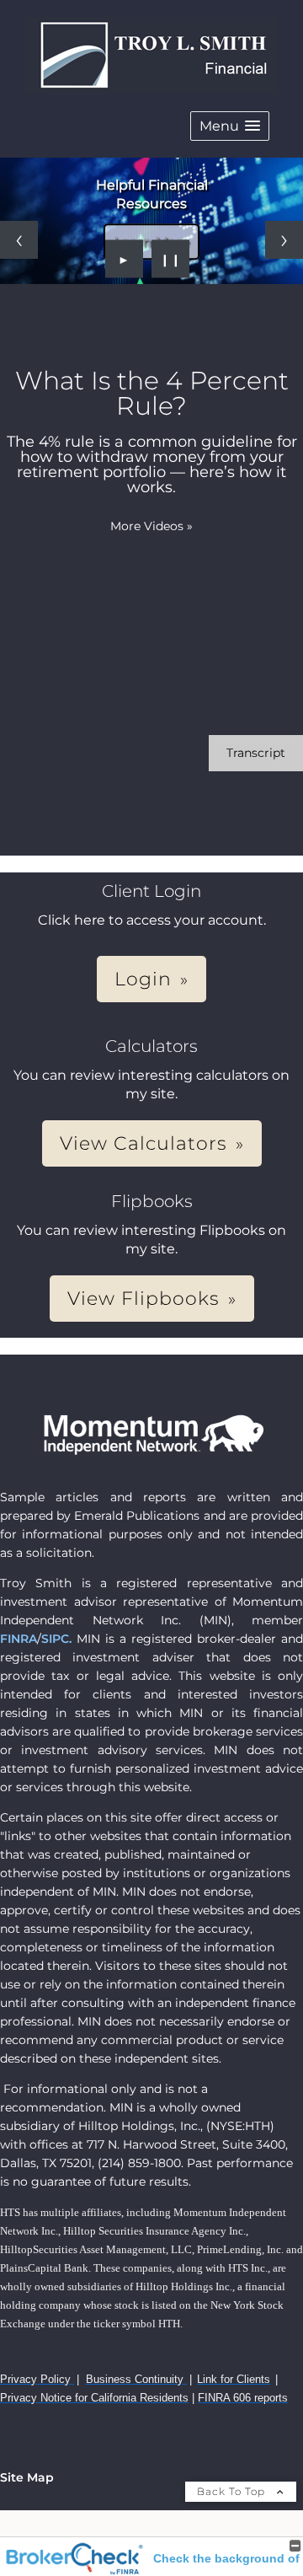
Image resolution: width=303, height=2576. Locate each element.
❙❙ (171, 259)
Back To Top (233, 2491)
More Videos (151, 526)
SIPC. (56, 1639)
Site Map (27, 2477)
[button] (230, 126)
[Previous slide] (19, 240)
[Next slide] (284, 240)
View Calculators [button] (144, 1143)
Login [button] (143, 979)
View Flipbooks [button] (144, 1299)
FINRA (19, 1639)
